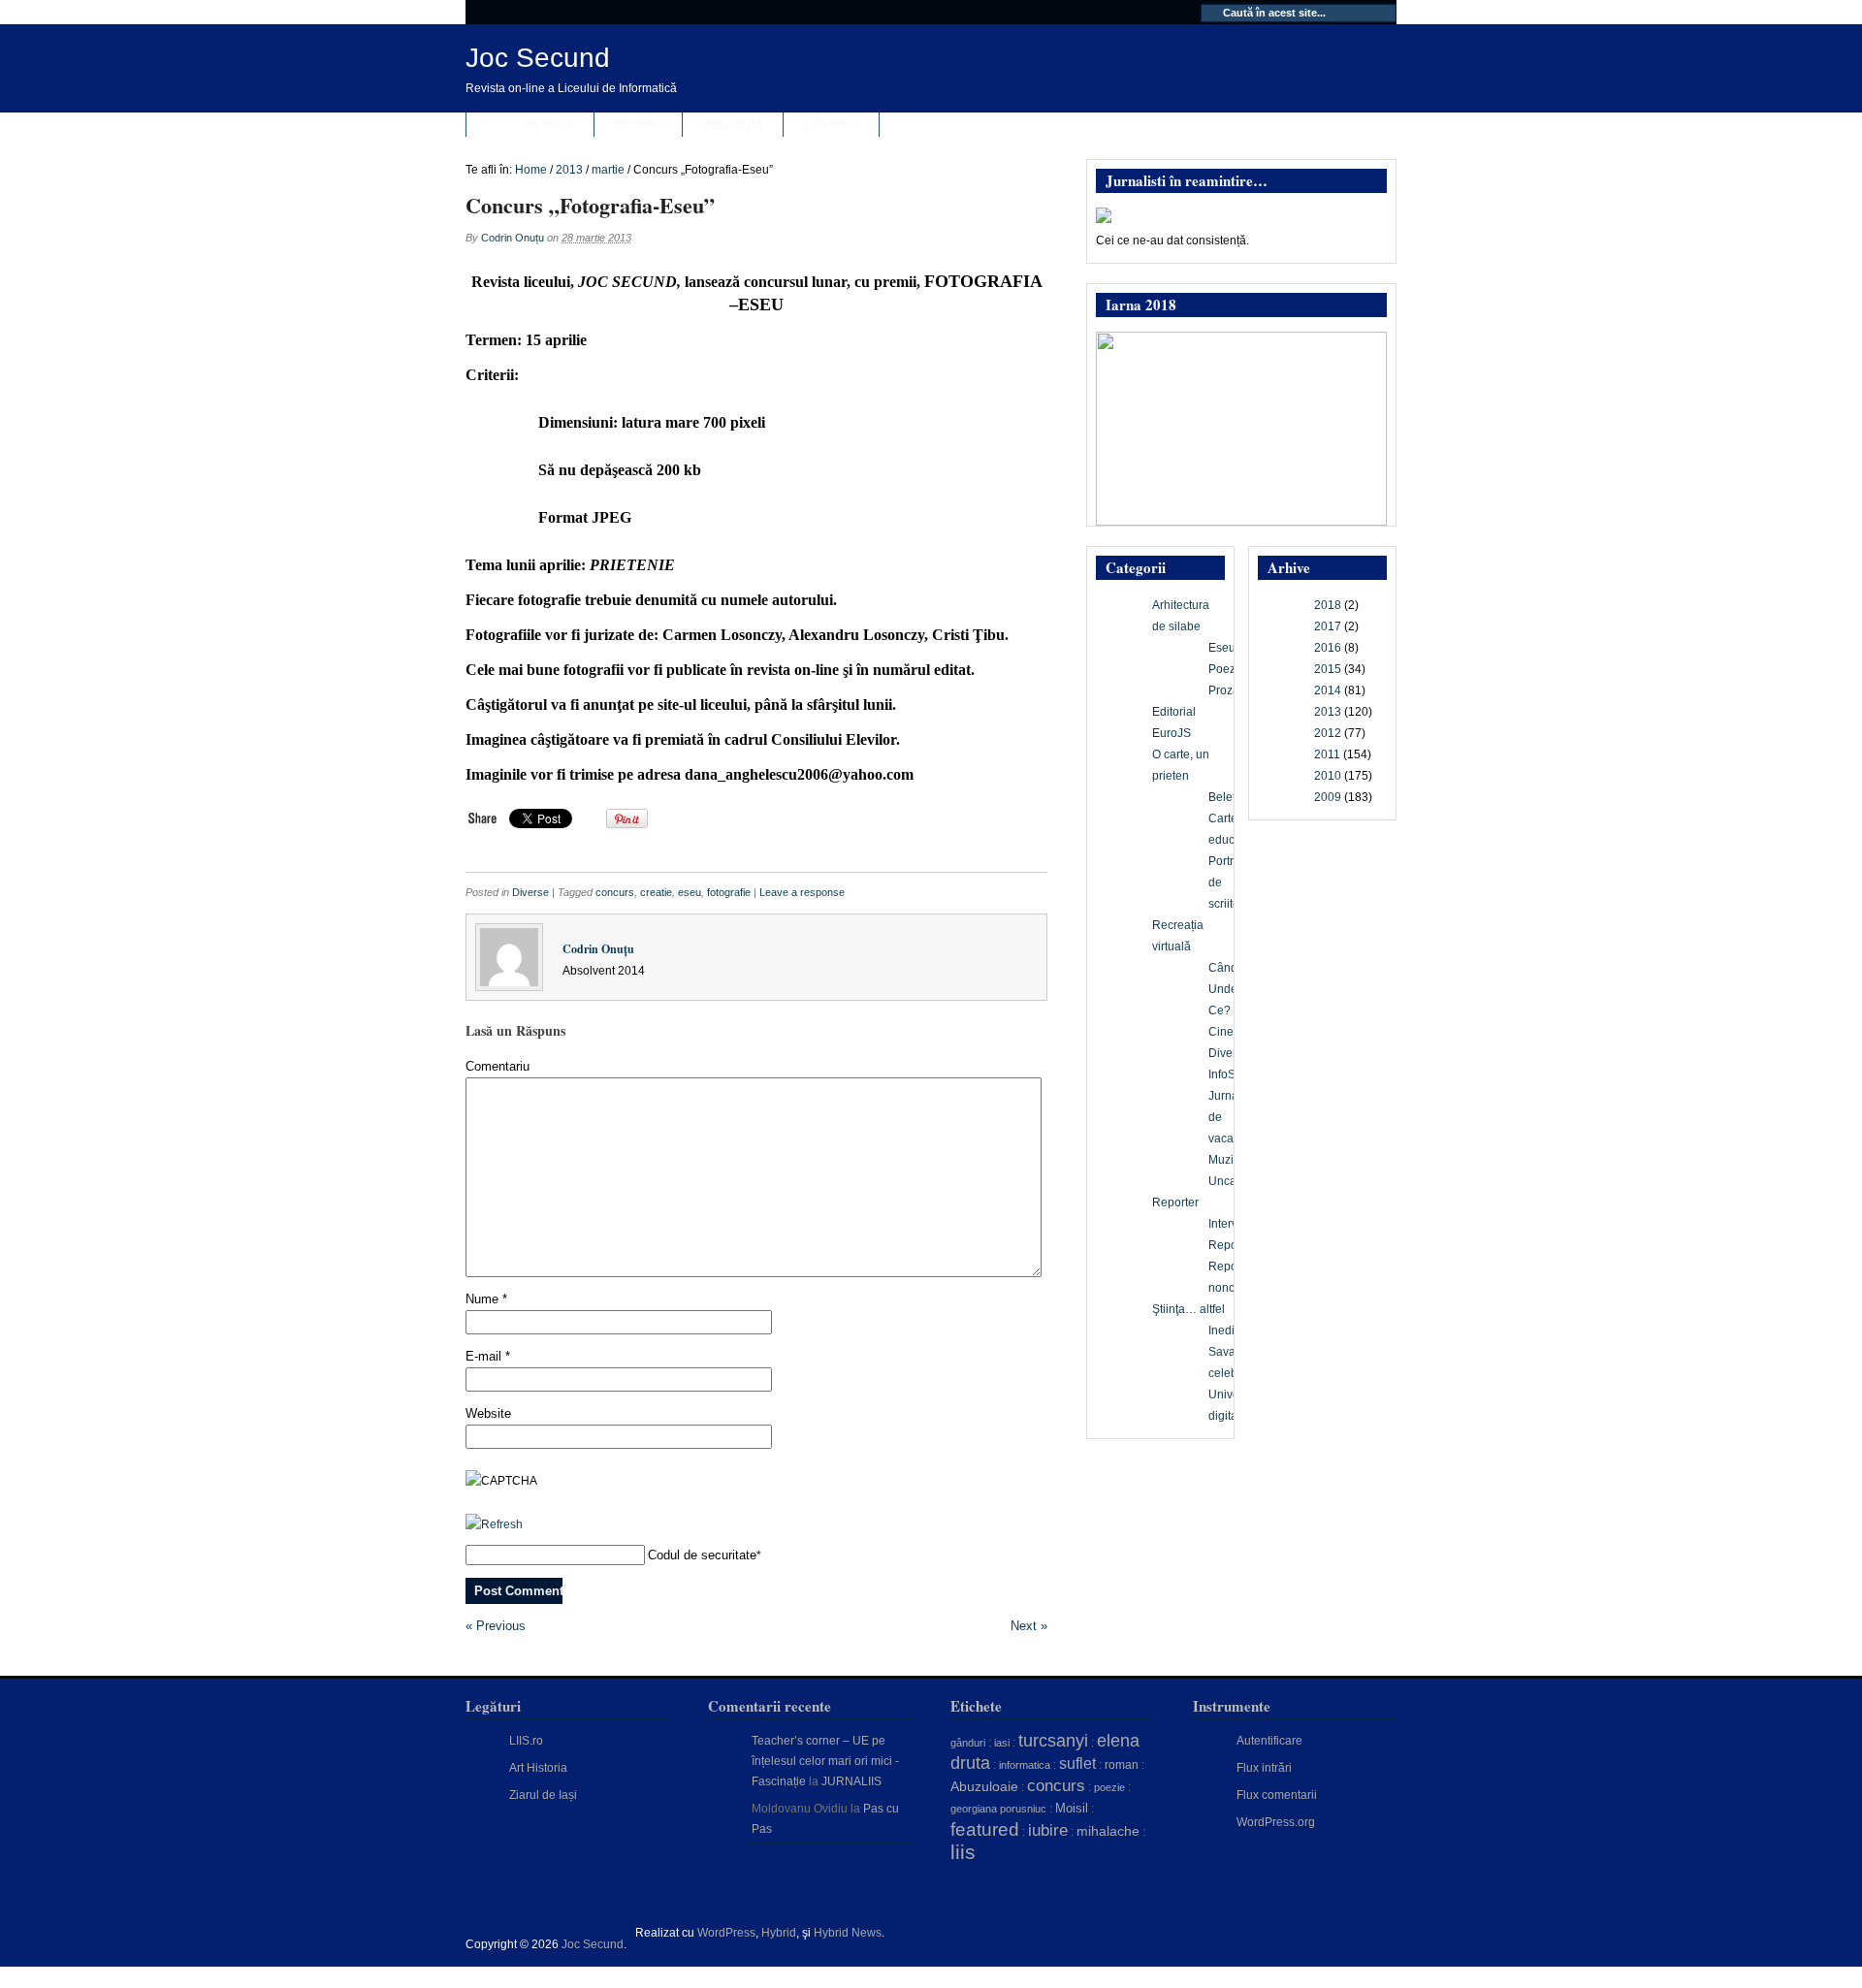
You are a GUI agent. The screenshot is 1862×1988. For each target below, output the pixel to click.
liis (963, 1852)
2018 (1328, 605)
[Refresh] (494, 1524)
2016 (1328, 648)
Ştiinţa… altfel (1188, 1309)
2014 (1328, 690)
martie (608, 170)
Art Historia (538, 1768)
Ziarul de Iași (543, 1795)
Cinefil (1225, 1032)
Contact (831, 125)
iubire (1048, 1830)
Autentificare (1269, 1741)
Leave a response (802, 892)
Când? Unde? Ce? (1226, 989)
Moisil (1072, 1808)
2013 (569, 170)
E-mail (488, 1356)
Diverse (530, 892)
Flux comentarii (1277, 1795)
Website (488, 1413)
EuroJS (1172, 733)
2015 (1328, 669)
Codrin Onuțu (513, 238)
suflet (1077, 1764)
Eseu (1222, 648)
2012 (1328, 733)
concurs (615, 892)
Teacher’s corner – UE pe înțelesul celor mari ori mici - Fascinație (825, 1761)
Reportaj (1231, 1245)
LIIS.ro (526, 1741)
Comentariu (498, 1066)
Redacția (733, 125)
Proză (1224, 690)
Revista (549, 125)
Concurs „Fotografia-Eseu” (590, 205)
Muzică (1227, 1160)
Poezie (1227, 669)
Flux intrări (1264, 1768)
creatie (656, 892)
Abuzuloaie (984, 1786)
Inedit (1223, 1331)
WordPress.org (1276, 1822)
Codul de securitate (702, 1555)
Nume (486, 1299)
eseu (690, 892)
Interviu (1228, 1224)
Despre (638, 125)
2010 (1328, 776)
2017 (1328, 626)
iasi (1002, 1743)
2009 (1328, 797)
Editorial (1174, 712)
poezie (1109, 1787)
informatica (1025, 1765)
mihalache (1108, 1831)
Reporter (1175, 1202)
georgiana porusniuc (998, 1809)
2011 (1327, 754)
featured (985, 1829)
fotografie (729, 892)
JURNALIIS (851, 1781)
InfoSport (1232, 1074)
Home (531, 170)
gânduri (968, 1743)
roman (1122, 1765)
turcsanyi (1053, 1741)
